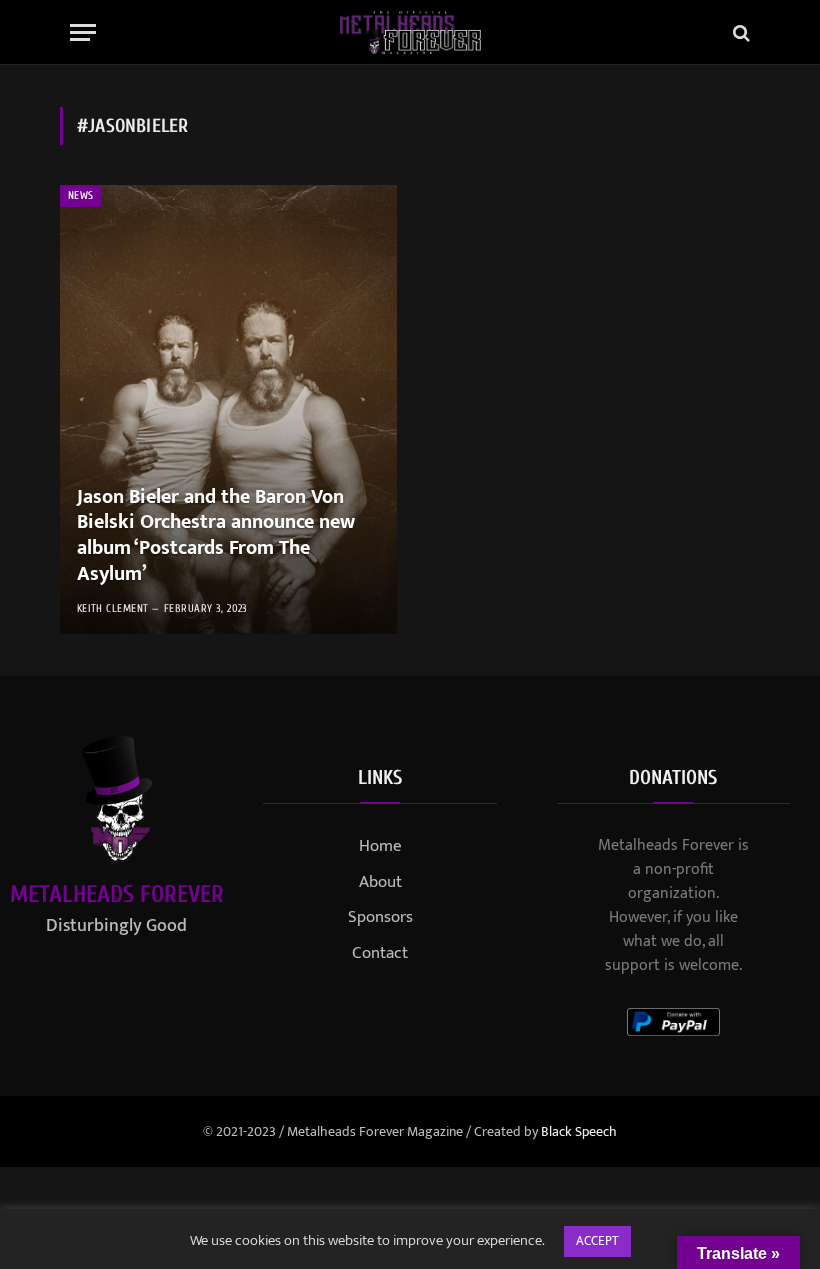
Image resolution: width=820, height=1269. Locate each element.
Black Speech (579, 1131)
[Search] (739, 32)
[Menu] (83, 32)
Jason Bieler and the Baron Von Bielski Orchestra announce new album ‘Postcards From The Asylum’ (216, 536)
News (80, 195)
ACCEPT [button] (597, 1241)
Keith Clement (113, 608)
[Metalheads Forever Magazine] (410, 32)
